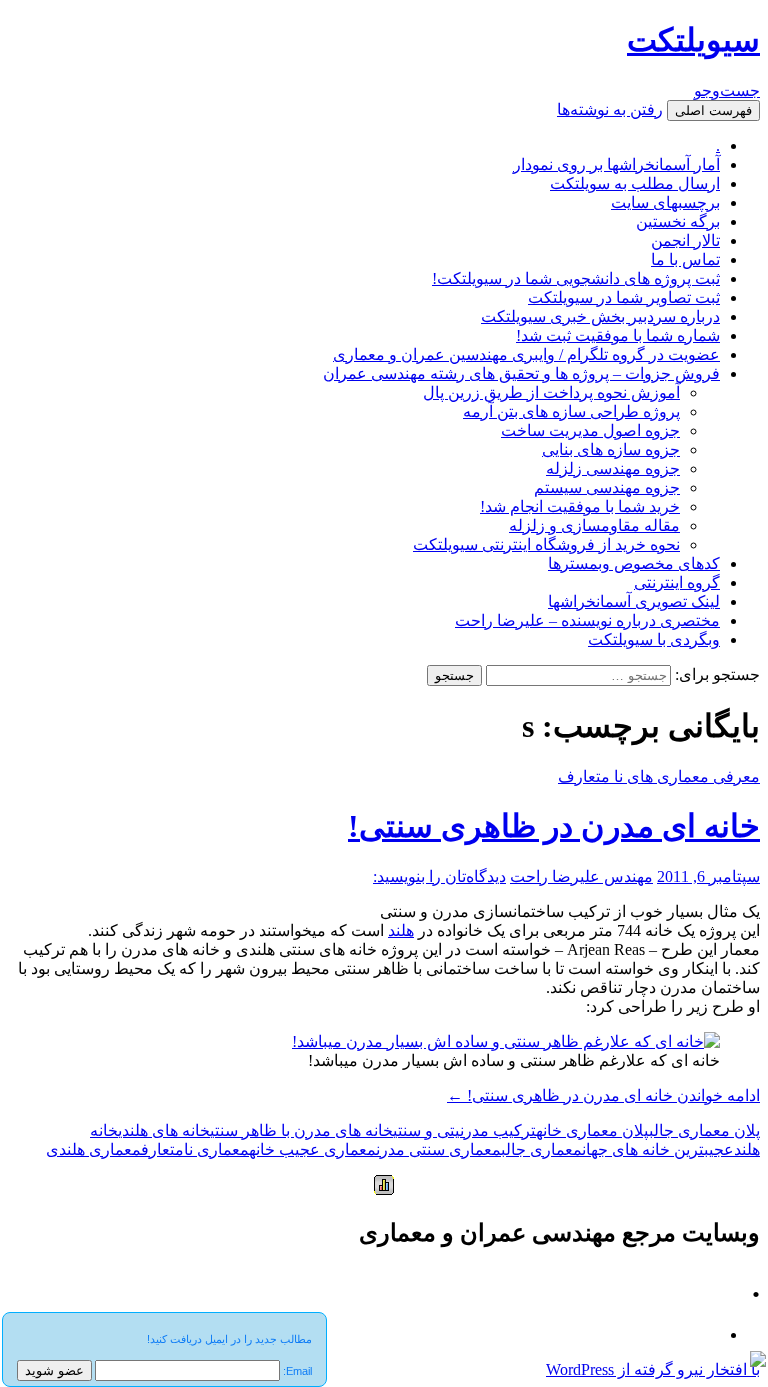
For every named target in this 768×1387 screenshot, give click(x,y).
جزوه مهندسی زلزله (613, 468)
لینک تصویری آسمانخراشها (634, 601)
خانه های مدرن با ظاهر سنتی (301, 1130)
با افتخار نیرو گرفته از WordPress (653, 1369)
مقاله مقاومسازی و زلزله (594, 525)
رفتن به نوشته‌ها (610, 109)
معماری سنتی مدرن (438, 1149)
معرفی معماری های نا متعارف (659, 776)
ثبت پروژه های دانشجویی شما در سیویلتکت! (576, 278)
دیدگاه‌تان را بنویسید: (439, 876)
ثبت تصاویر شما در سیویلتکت (624, 297)
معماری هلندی (93, 1149)
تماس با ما (685, 259)
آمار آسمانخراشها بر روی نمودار (616, 164)
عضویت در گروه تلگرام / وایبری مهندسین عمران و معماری (526, 354)
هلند (401, 930)
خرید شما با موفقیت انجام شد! (580, 506)
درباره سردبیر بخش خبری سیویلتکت (600, 316)
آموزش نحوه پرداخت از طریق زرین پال (551, 392)
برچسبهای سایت (665, 202)
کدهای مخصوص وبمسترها (634, 563)
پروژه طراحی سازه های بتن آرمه (571, 411)
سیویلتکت (693, 40)
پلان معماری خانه (592, 1130)
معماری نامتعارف (195, 1149)
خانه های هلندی (164, 1130)
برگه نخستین (678, 221)
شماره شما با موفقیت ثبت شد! (618, 335)
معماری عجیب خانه (312, 1149)
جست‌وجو (727, 90)
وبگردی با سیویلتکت (654, 639)
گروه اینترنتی (677, 582)
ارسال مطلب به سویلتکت (635, 183)
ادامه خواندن (603, 1095)
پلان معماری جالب (704, 1130)
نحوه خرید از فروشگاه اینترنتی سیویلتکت (546, 544)
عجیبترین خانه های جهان (658, 1149)
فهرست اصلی (713, 110)
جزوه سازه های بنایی (611, 449)
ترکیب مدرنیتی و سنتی (464, 1130)
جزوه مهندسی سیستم (607, 487)
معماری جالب (541, 1149)
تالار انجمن (685, 240)
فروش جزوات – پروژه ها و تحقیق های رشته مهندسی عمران (521, 373)
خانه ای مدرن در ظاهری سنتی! (554, 826)
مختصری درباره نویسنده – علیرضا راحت (587, 620)
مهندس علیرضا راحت (581, 876)
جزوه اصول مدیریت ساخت (590, 430)
